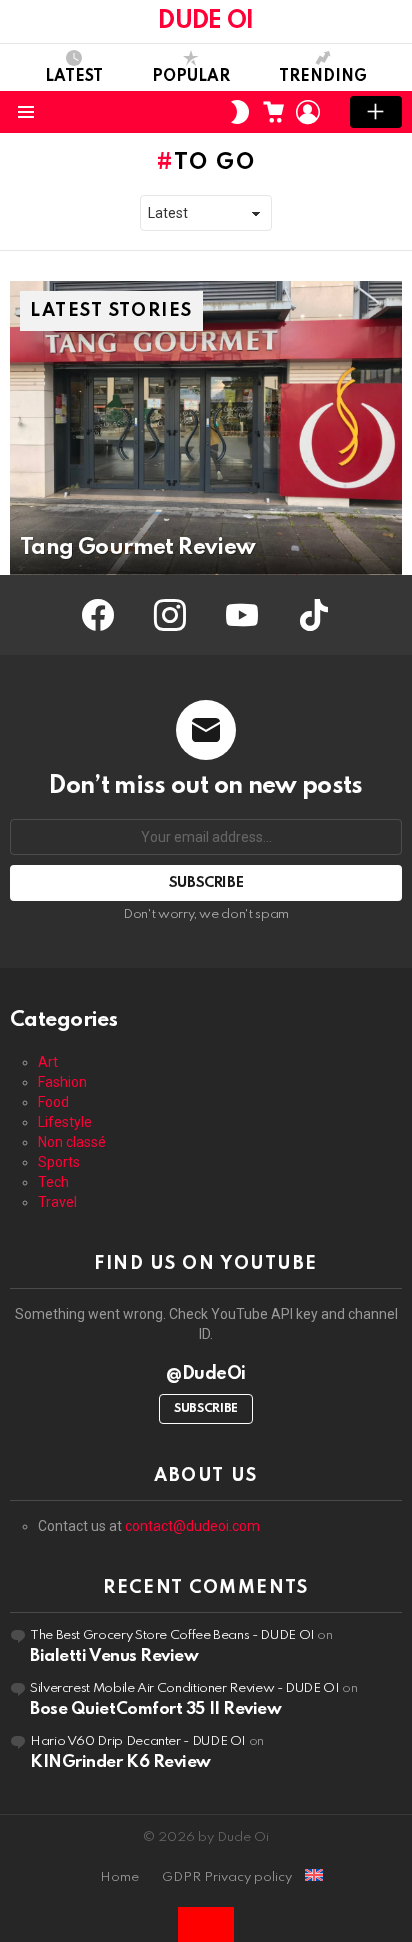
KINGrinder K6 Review (120, 1762)
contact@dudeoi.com (192, 1526)
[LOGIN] (308, 112)
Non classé (72, 1142)
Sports (59, 1162)
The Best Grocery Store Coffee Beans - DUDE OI (172, 1635)
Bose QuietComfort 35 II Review (156, 1709)
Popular (191, 77)
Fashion (62, 1082)
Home (119, 1877)
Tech (53, 1182)
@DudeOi (206, 1374)
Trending (323, 77)
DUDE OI (205, 21)
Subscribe (206, 1409)
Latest (74, 77)
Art (48, 1062)
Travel (57, 1202)
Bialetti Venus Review (114, 1656)
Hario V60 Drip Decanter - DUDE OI (138, 1741)
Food (53, 1102)
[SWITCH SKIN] (240, 112)
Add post (376, 112)
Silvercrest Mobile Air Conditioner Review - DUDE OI (185, 1688)
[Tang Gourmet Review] (206, 428)
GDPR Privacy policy (227, 1877)
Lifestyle (65, 1122)
